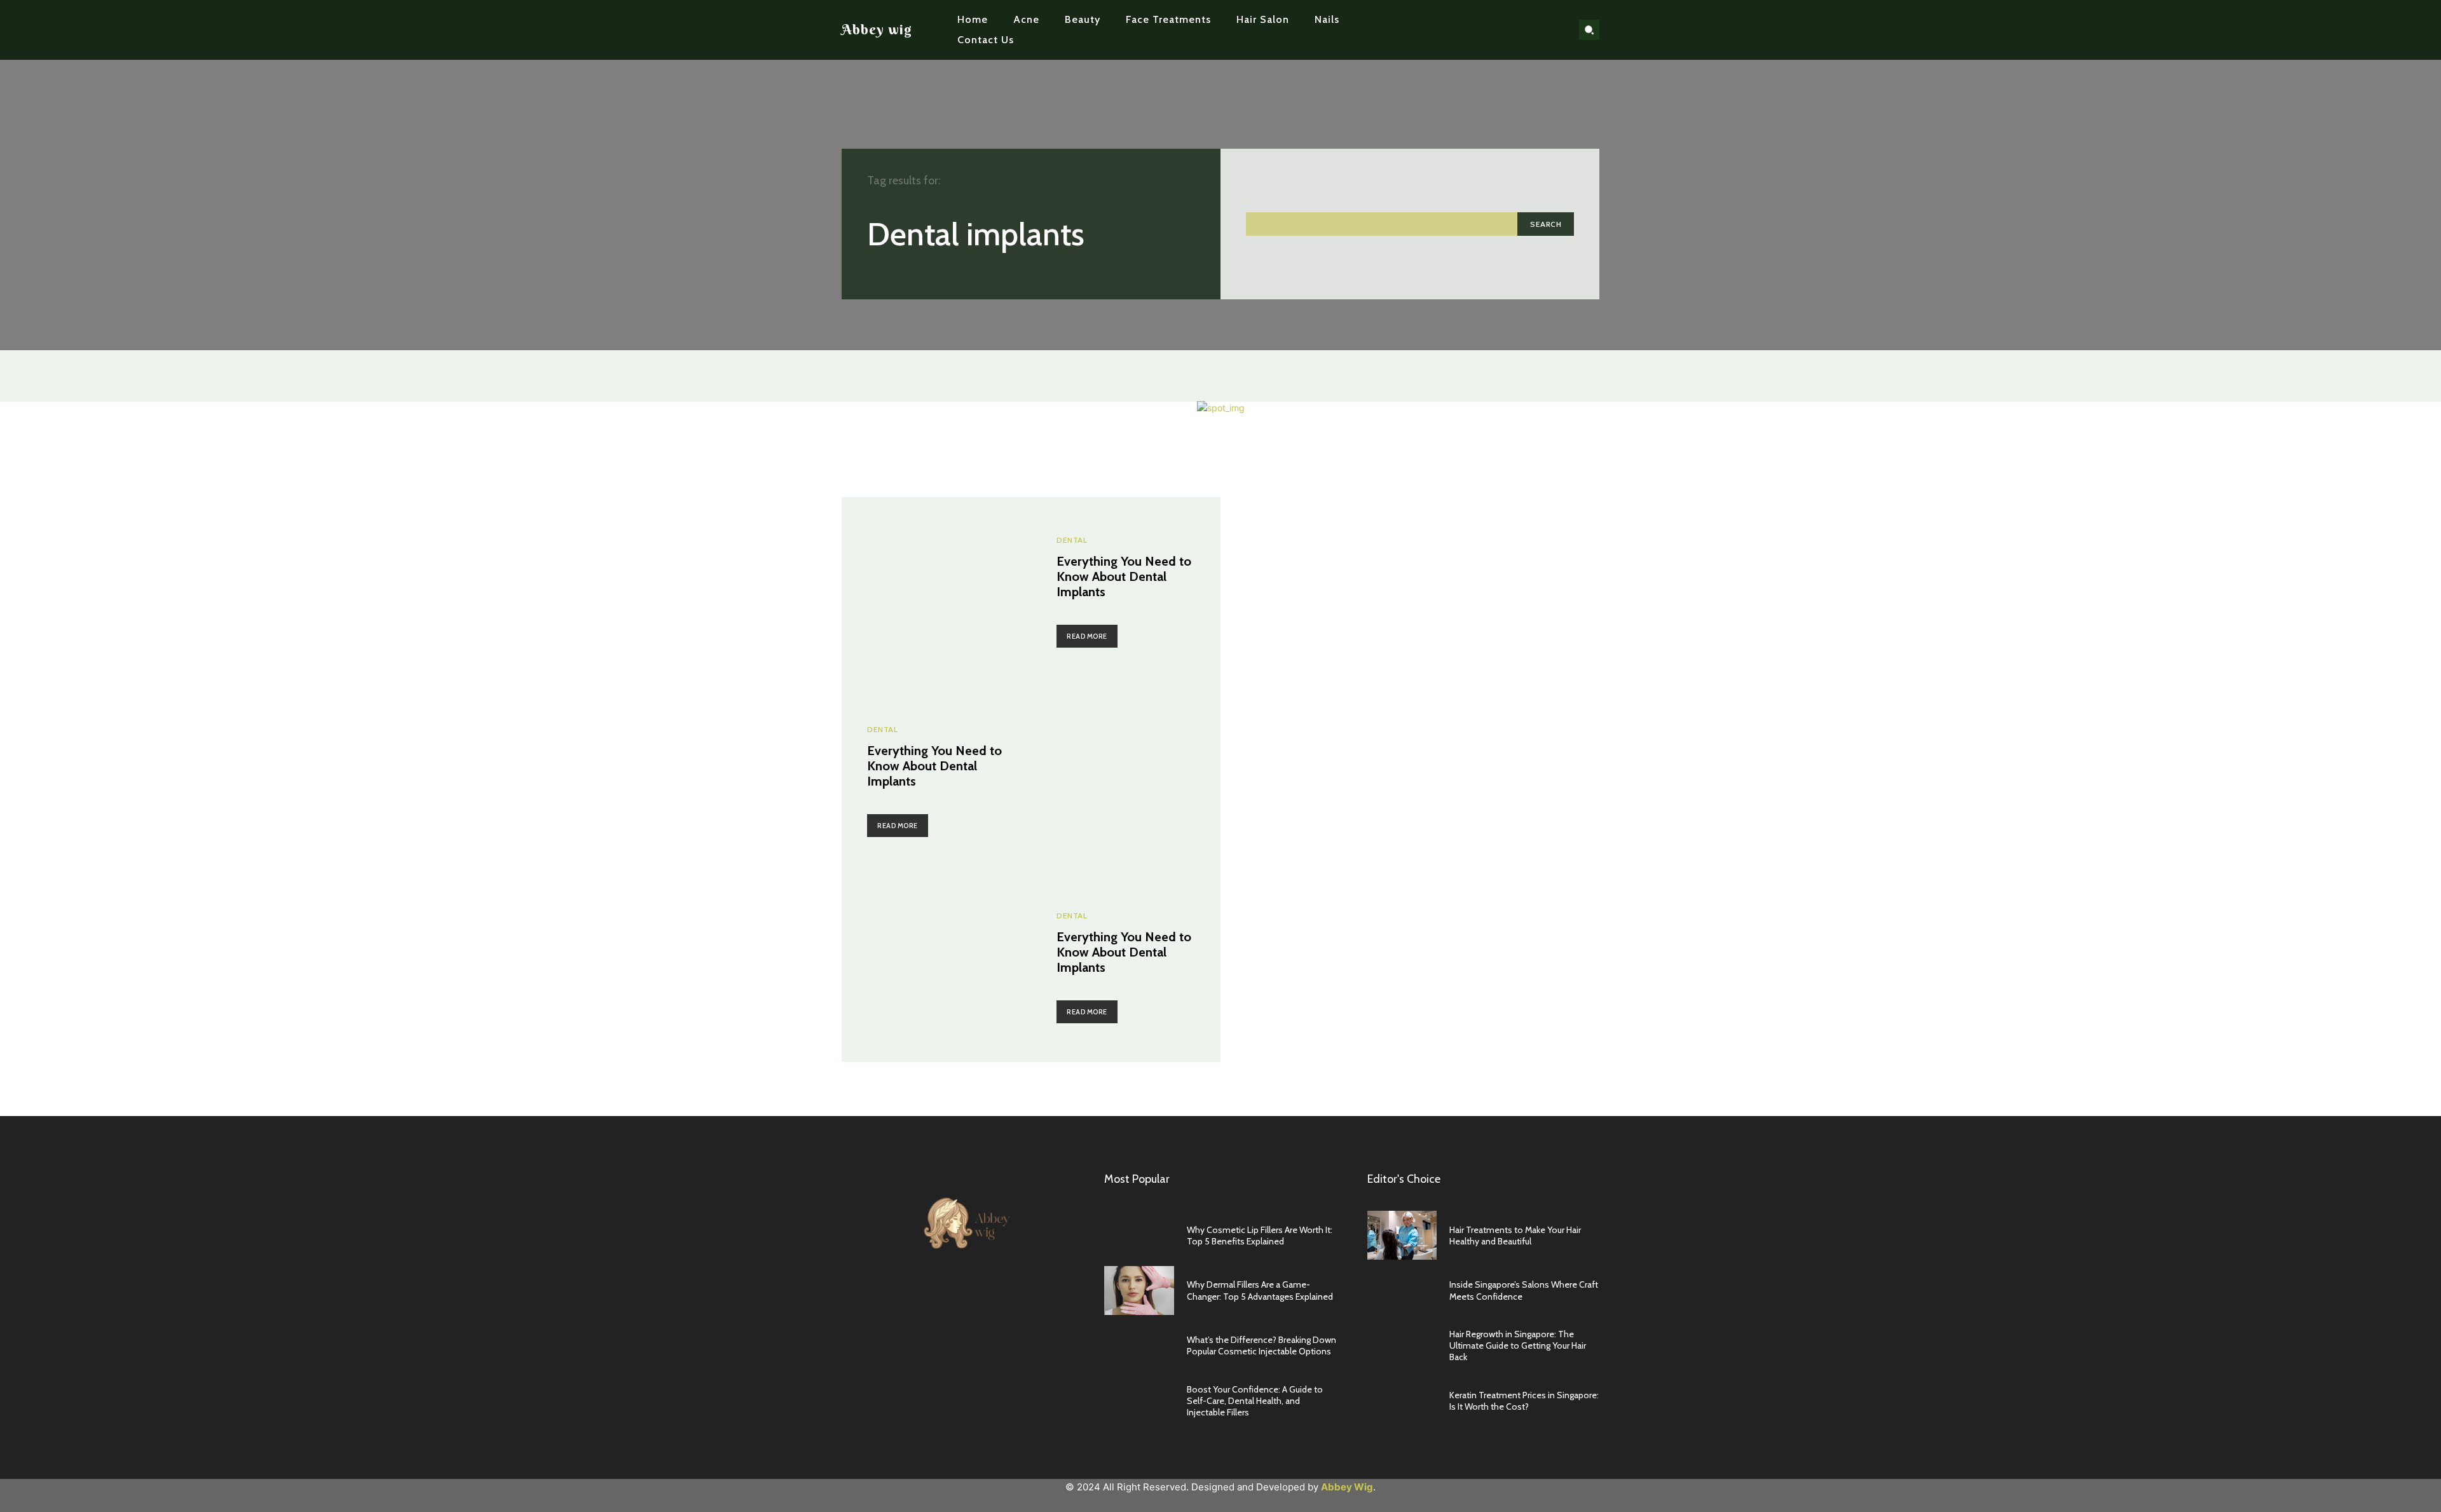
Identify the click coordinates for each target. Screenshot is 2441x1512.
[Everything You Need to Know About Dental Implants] (936, 592)
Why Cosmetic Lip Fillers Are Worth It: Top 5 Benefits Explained (1260, 1236)
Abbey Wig (1347, 1487)
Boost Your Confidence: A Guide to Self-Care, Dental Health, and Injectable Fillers (1255, 1401)
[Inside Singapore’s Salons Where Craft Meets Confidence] (1402, 1291)
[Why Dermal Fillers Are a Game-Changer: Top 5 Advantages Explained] (1139, 1291)
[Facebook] (1496, 30)
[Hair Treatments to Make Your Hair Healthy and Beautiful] (1402, 1235)
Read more (1087, 636)
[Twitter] (1536, 30)
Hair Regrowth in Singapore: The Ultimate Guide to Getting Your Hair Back (1518, 1345)
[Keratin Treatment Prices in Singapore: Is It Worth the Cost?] (1402, 1401)
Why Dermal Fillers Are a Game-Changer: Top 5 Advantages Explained (1260, 1290)
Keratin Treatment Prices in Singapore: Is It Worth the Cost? (1524, 1401)
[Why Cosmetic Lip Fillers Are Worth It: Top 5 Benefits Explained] (1139, 1235)
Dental (1072, 540)
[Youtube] (1556, 30)
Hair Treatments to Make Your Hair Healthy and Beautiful (1515, 1236)
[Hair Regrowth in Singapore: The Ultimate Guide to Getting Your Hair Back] (1402, 1346)
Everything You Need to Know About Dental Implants (1124, 576)
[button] (1589, 30)
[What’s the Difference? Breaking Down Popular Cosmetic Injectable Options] (1139, 1346)
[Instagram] (1516, 30)
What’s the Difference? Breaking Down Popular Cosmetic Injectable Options (1262, 1345)
